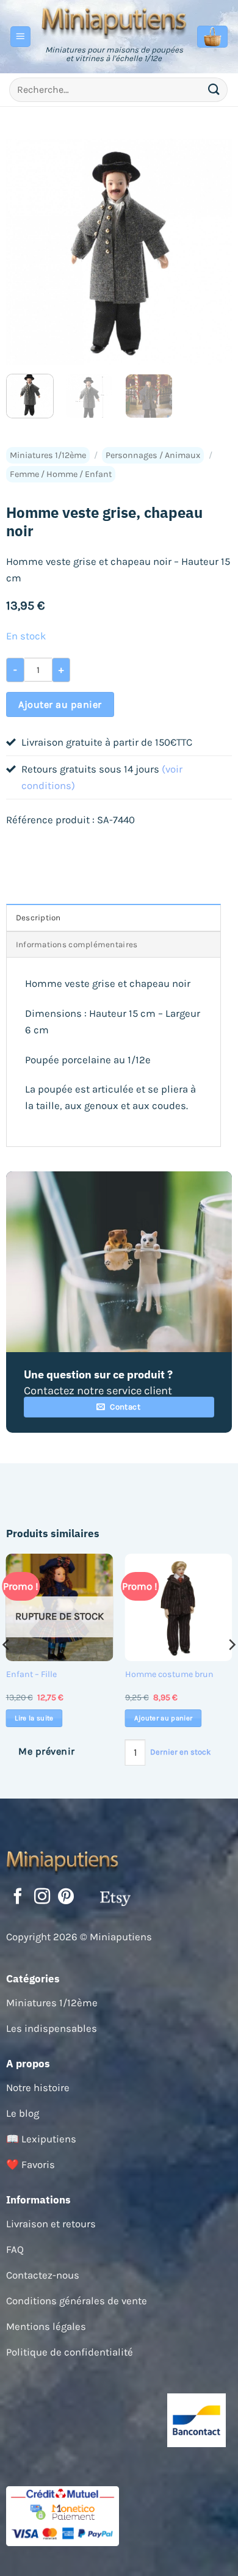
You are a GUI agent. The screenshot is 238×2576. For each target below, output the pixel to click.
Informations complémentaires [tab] (77, 944)
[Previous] (26, 252)
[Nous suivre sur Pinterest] (66, 1897)
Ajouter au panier (60, 704)
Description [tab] (38, 918)
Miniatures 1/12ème (48, 455)
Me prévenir (46, 1751)
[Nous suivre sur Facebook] (18, 1897)
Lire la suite (34, 1718)
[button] (21, 37)
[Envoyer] (214, 89)
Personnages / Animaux (153, 455)
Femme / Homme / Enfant (61, 474)
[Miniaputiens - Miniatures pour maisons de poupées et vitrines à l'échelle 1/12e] (114, 21)
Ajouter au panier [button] (164, 1718)
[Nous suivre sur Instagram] (42, 1897)
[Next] (212, 252)
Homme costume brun (169, 1674)
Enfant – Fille (31, 1674)
